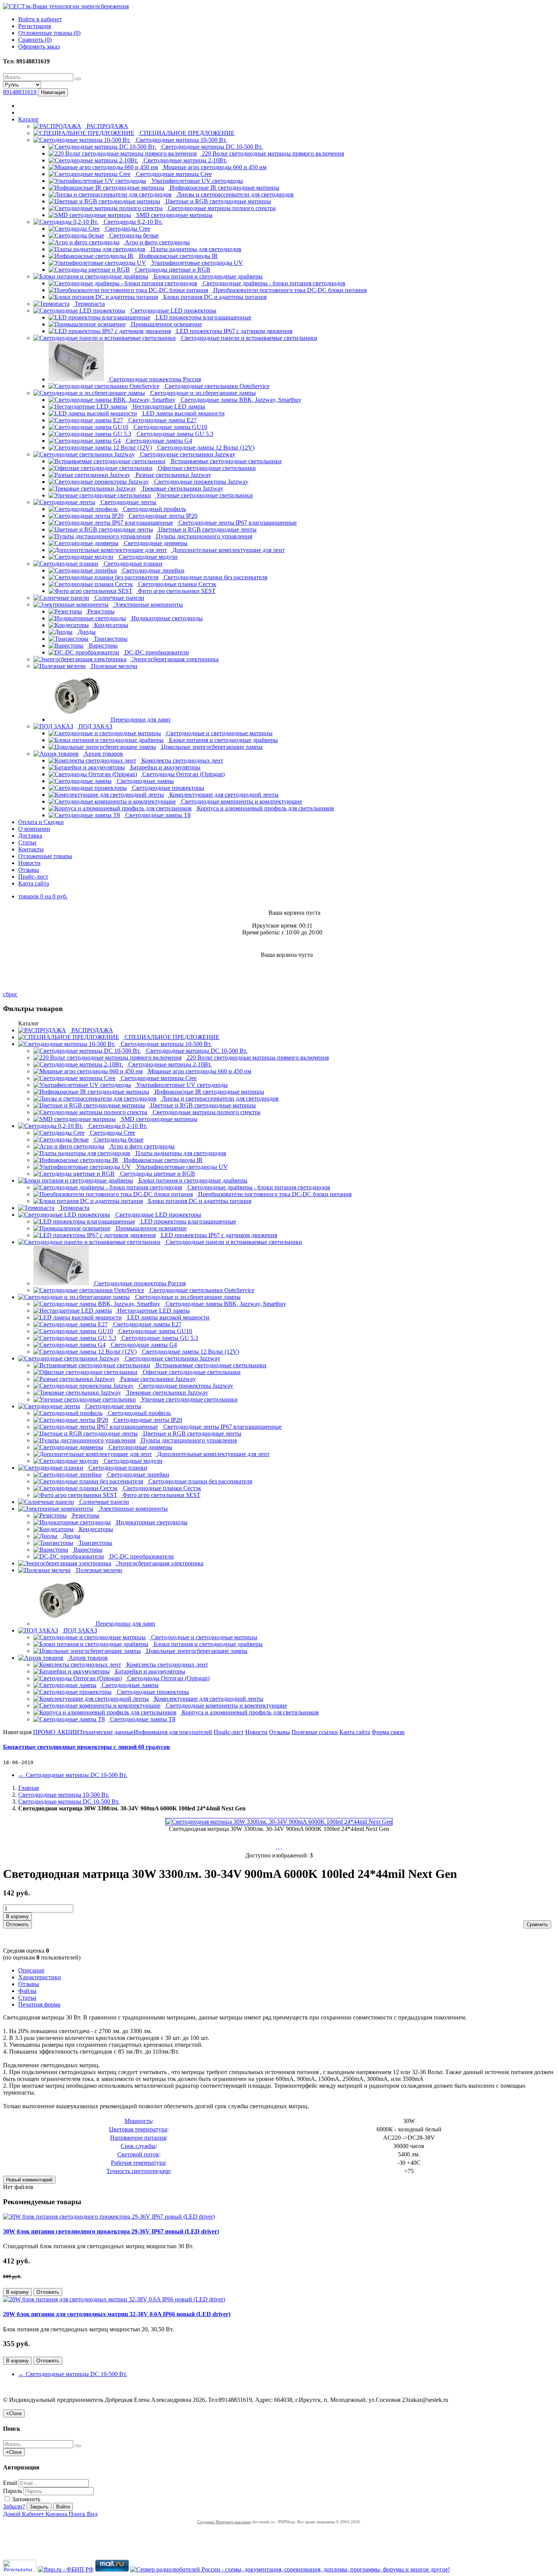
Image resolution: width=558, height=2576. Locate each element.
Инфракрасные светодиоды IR (178, 256)
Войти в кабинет (40, 19)
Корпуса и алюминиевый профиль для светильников (265, 808)
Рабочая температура (138, 2163)
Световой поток (138, 2154)
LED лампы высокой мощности (183, 413)
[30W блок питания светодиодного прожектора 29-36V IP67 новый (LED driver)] (109, 2217)
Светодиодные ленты (128, 502)
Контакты (31, 849)
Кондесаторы (110, 625)
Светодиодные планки (132, 564)
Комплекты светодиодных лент (182, 760)
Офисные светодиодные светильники (206, 468)
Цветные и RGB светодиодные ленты (207, 529)
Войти (63, 2507)
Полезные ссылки (315, 1732)
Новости (29, 863)
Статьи (27, 842)
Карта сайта (34, 883)
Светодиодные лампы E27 (162, 420)
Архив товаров (103, 754)
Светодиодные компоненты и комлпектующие (241, 801)
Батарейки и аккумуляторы (165, 767)
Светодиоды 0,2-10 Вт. (132, 222)
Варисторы (102, 646)
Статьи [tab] (27, 1998)
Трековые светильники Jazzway (182, 488)
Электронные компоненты (148, 605)
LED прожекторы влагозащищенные (203, 317)
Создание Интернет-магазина (224, 2522)
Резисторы (100, 611)
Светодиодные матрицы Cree (173, 174)
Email (10, 2483)
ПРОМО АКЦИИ (56, 1732)
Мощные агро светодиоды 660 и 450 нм (214, 167)
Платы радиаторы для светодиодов (195, 249)
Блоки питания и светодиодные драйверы (207, 276)
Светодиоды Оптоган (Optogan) (183, 774)
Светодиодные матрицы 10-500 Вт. (181, 140)
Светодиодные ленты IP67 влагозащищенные (237, 523)
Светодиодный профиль (154, 509)
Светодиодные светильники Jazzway (187, 454)
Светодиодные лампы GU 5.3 (174, 434)
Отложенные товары (45, 856)
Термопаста (89, 304)
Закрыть (39, 2507)
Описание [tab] (31, 1970)
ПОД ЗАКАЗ (95, 726)
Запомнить (25, 2499)
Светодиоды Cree (127, 229)
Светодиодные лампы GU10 (170, 427)
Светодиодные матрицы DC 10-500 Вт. (211, 147)
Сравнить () (35, 40)
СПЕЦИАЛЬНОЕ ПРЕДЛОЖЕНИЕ (186, 133)
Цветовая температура (138, 2129)
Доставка (30, 836)
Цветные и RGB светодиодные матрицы (218, 201)
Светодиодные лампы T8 (157, 815)
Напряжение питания (138, 2138)
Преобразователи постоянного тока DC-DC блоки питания (289, 290)
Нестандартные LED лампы (168, 407)
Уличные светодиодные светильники (204, 495)
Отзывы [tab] (29, 1984)
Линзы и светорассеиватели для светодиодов (235, 194)
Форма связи (388, 1732)
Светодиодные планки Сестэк (177, 584)
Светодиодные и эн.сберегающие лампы (202, 393)
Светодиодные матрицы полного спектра (221, 208)
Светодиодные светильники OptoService (216, 386)
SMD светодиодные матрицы (174, 215)
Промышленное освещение (166, 324)
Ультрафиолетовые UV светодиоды (196, 181)
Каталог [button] (29, 119)
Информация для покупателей (173, 1732)
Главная (28, 1788)
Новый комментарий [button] (29, 2180)
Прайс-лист (33, 877)
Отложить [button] (17, 1924)
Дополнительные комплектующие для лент (228, 550)
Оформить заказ (39, 46)
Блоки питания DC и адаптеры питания (214, 297)
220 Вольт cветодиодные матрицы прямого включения (272, 153)
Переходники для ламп (140, 719)
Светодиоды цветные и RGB (172, 270)
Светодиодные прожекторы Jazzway (200, 482)
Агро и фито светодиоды (157, 242)
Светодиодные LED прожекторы (173, 311)
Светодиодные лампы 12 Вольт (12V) (205, 447)
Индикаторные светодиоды (166, 618)
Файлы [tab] (27, 1991)
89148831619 (20, 92)
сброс (10, 994)
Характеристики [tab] (40, 1977)
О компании (34, 829)
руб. (43, 896)
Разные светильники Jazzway (173, 475)
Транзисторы (110, 639)
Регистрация (35, 26)
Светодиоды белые (133, 235)
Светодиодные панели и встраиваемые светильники (248, 338)
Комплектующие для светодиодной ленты (223, 795)
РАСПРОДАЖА (107, 126)
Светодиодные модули (147, 557)
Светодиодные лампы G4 (158, 441)
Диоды (86, 632)
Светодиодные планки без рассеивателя (215, 577)
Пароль (13, 2491)
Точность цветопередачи (138, 2171)
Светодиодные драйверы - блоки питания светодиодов (273, 283)
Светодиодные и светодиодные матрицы (219, 733)
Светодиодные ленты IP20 (162, 516)
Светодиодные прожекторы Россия (154, 379)
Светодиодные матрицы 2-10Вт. (184, 160)
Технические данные (106, 1732)
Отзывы (29, 870)
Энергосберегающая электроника (174, 659)
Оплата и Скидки (41, 822)
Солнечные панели (119, 598)
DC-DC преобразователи (156, 652)
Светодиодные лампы (145, 781)
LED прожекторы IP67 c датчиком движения (233, 331)
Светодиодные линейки (153, 570)
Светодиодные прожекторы (167, 788)
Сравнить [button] (537, 1924)
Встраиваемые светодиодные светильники (225, 461)
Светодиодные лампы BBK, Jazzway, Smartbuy (240, 400)
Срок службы (138, 2146)
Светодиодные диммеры (155, 543)
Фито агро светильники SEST (176, 591)
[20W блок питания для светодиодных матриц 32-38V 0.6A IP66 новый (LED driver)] (114, 2299)
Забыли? (14, 2506)
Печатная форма (39, 2004)
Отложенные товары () (49, 33)
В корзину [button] (17, 1916)
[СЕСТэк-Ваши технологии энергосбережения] (66, 6)
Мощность (138, 2121)
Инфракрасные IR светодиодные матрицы (224, 188)
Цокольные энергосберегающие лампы (211, 747)
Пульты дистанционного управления (203, 536)
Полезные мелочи (113, 666)
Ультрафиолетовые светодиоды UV (196, 263)
